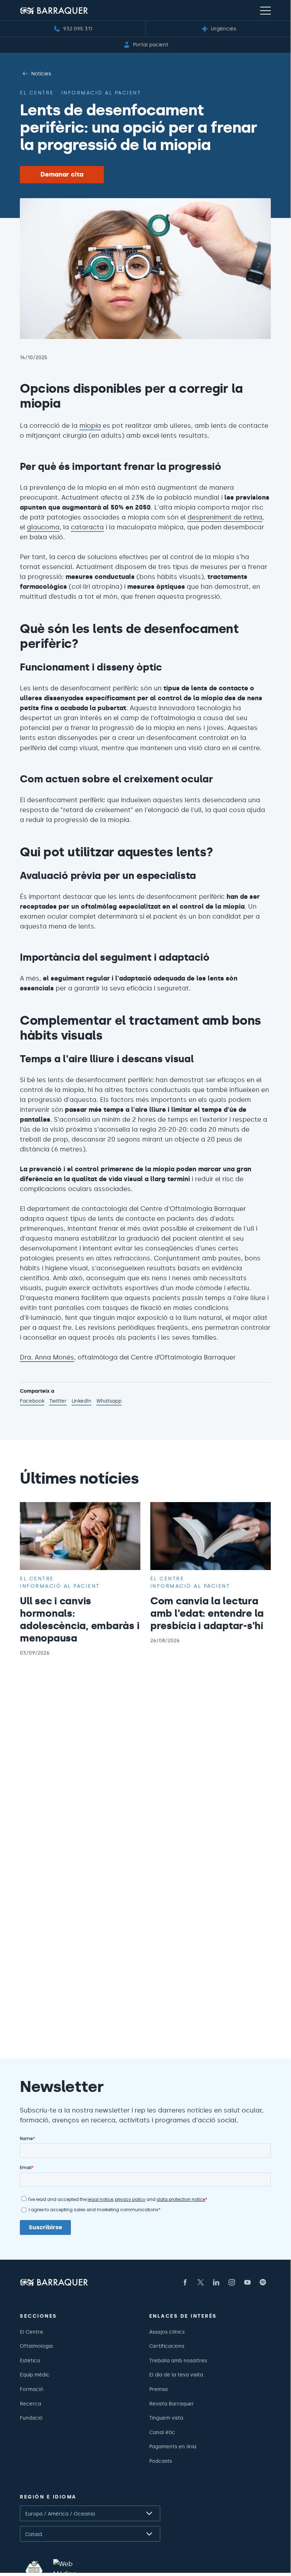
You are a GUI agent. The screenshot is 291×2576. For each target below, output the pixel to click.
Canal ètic (162, 2432)
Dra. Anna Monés (47, 1357)
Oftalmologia (36, 2346)
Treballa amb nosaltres (178, 2361)
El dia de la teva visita (176, 2375)
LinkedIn (82, 1402)
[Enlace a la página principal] (54, 10)
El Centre (32, 2332)
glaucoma (43, 527)
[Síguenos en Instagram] (232, 2282)
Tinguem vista (166, 2418)
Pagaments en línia (173, 2446)
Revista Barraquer (172, 2404)
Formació (32, 2389)
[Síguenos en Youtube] (247, 2282)
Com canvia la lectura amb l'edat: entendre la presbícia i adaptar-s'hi (207, 1613)
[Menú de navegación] (265, 10)
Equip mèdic (35, 2375)
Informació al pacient (101, 93)
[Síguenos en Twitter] (201, 2282)
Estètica (30, 2361)
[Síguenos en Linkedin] (216, 2282)
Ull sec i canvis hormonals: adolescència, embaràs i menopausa (80, 1619)
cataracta (87, 527)
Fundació (31, 2418)
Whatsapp (109, 1402)
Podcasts (161, 2461)
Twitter (58, 1402)
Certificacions (167, 2346)
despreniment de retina (225, 517)
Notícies (41, 74)
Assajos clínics (167, 2332)
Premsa (158, 2389)
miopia (90, 426)
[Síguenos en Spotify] (263, 2282)
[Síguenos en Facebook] (185, 2282)
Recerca (30, 2404)
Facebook (32, 1402)
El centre (37, 93)
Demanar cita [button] (62, 174)
